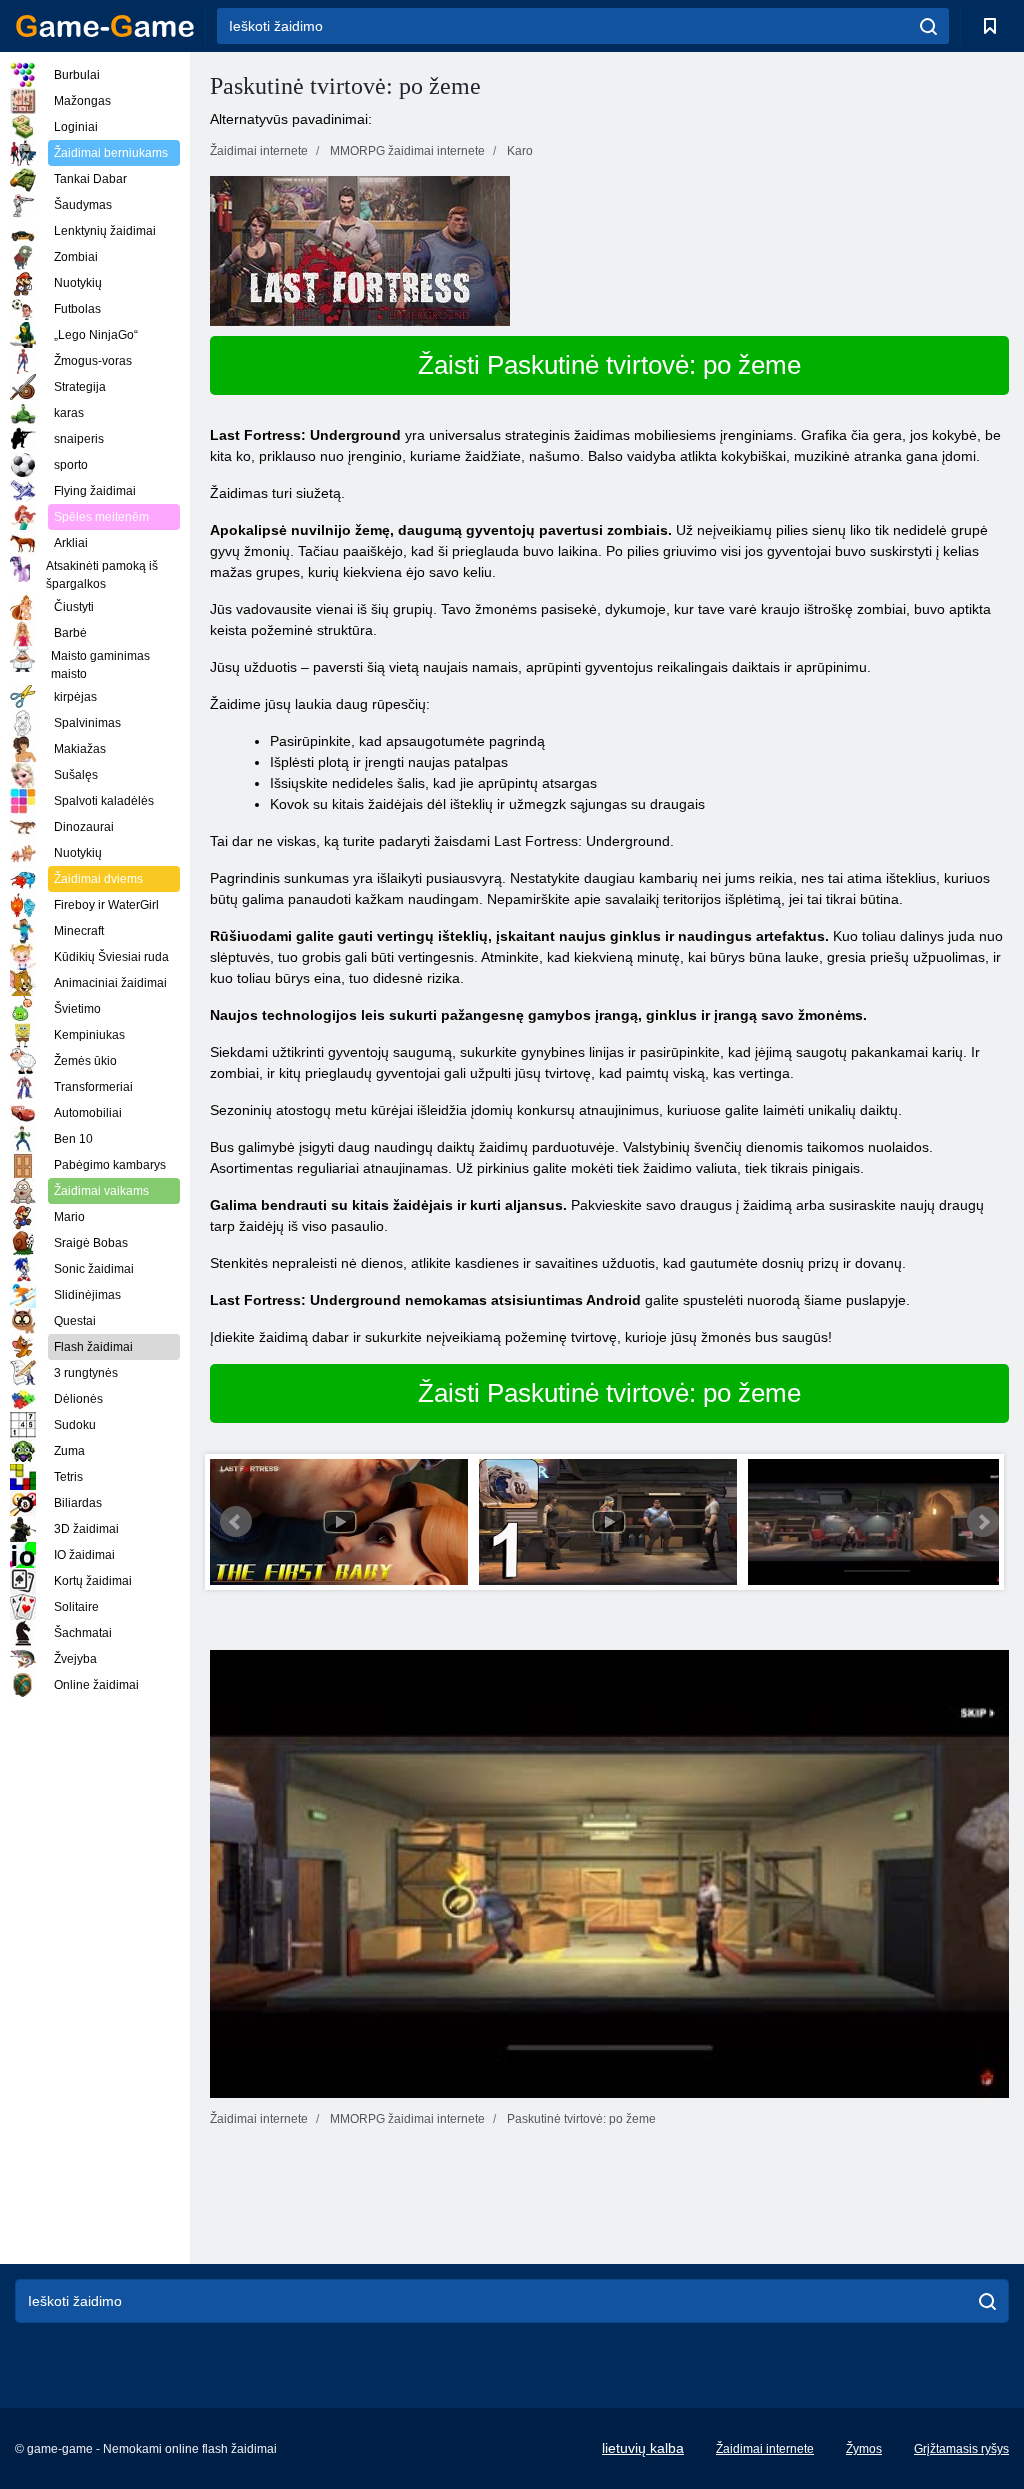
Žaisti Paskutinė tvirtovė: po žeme (609, 365)
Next (983, 1522)
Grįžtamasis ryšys (961, 2449)
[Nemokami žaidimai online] (105, 26)
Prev (236, 1522)
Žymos (864, 2449)
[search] (928, 26)
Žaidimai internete (765, 2449)
